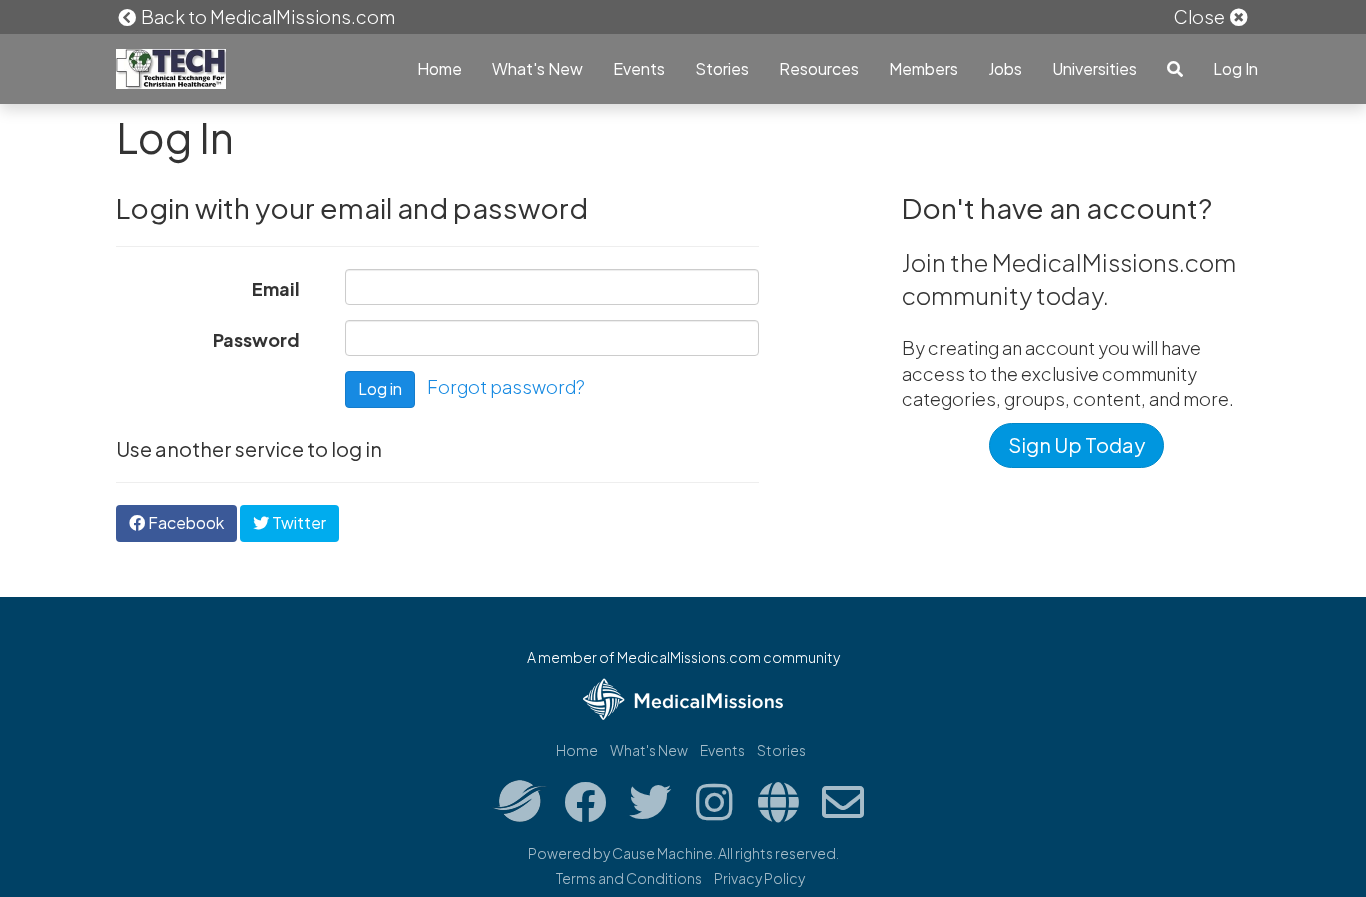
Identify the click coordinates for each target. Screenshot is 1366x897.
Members (923, 68)
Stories (722, 68)
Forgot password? (506, 386)
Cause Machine (662, 853)
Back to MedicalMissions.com (266, 16)
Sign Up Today (1076, 444)
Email (276, 288)
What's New (537, 68)
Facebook (184, 522)
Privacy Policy (759, 878)
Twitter (297, 522)
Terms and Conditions (629, 878)
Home (439, 68)
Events (639, 68)
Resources (819, 68)
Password (256, 339)
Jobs (1005, 68)
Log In (1235, 68)
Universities (1094, 68)
